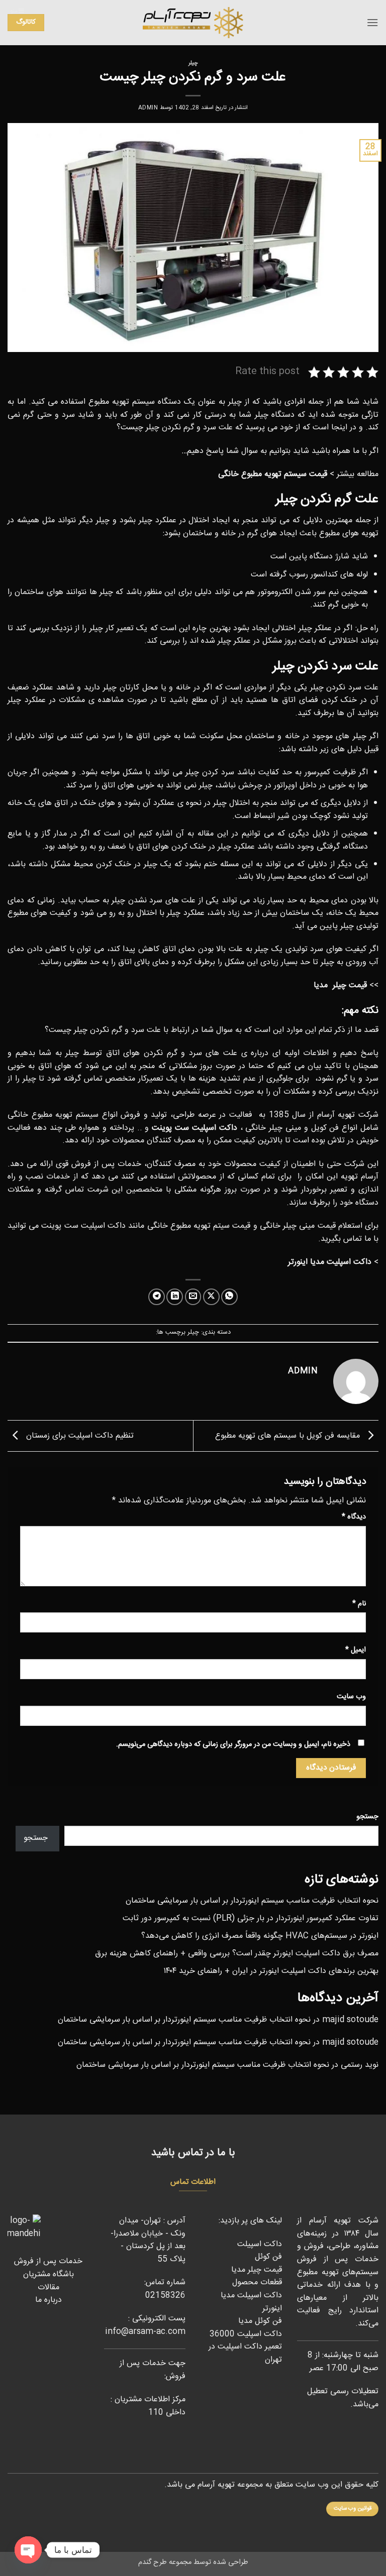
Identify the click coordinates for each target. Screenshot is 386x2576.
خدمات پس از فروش (48, 2261)
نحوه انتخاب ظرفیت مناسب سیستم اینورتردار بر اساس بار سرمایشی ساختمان (252, 1901)
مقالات (49, 2288)
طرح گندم (153, 2562)
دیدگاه (354, 1517)
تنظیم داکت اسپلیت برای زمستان (79, 1436)
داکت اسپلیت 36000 (246, 2334)
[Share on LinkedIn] (175, 1297)
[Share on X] (211, 1297)
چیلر (193, 63)
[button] (372, 22)
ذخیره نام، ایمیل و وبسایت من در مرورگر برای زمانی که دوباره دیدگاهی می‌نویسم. (233, 1744)
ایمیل (356, 1650)
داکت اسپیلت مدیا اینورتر (251, 2302)
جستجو (367, 1817)
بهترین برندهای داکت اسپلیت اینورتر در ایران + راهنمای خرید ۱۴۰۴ (271, 1971)
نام (359, 1604)
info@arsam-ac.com (145, 2332)
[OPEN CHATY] (28, 2550)
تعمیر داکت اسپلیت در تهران (245, 2353)
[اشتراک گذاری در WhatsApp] (229, 1297)
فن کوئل (268, 2257)
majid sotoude (350, 2020)
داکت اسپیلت (260, 2244)
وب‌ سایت (351, 1697)
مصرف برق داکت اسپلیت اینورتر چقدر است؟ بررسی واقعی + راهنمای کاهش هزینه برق (237, 1954)
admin (148, 108)
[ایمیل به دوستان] (193, 1297)
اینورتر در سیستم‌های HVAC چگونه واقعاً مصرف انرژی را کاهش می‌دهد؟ (260, 1936)
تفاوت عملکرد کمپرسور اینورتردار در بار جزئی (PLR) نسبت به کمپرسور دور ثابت (251, 1918)
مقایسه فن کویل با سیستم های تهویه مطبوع (289, 1436)
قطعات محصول (257, 2282)
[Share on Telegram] (157, 1297)
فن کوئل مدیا (259, 2321)
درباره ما (49, 2300)
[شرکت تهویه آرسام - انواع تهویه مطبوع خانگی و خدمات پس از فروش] (193, 23)
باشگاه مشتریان (49, 2274)
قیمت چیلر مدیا (257, 2270)
